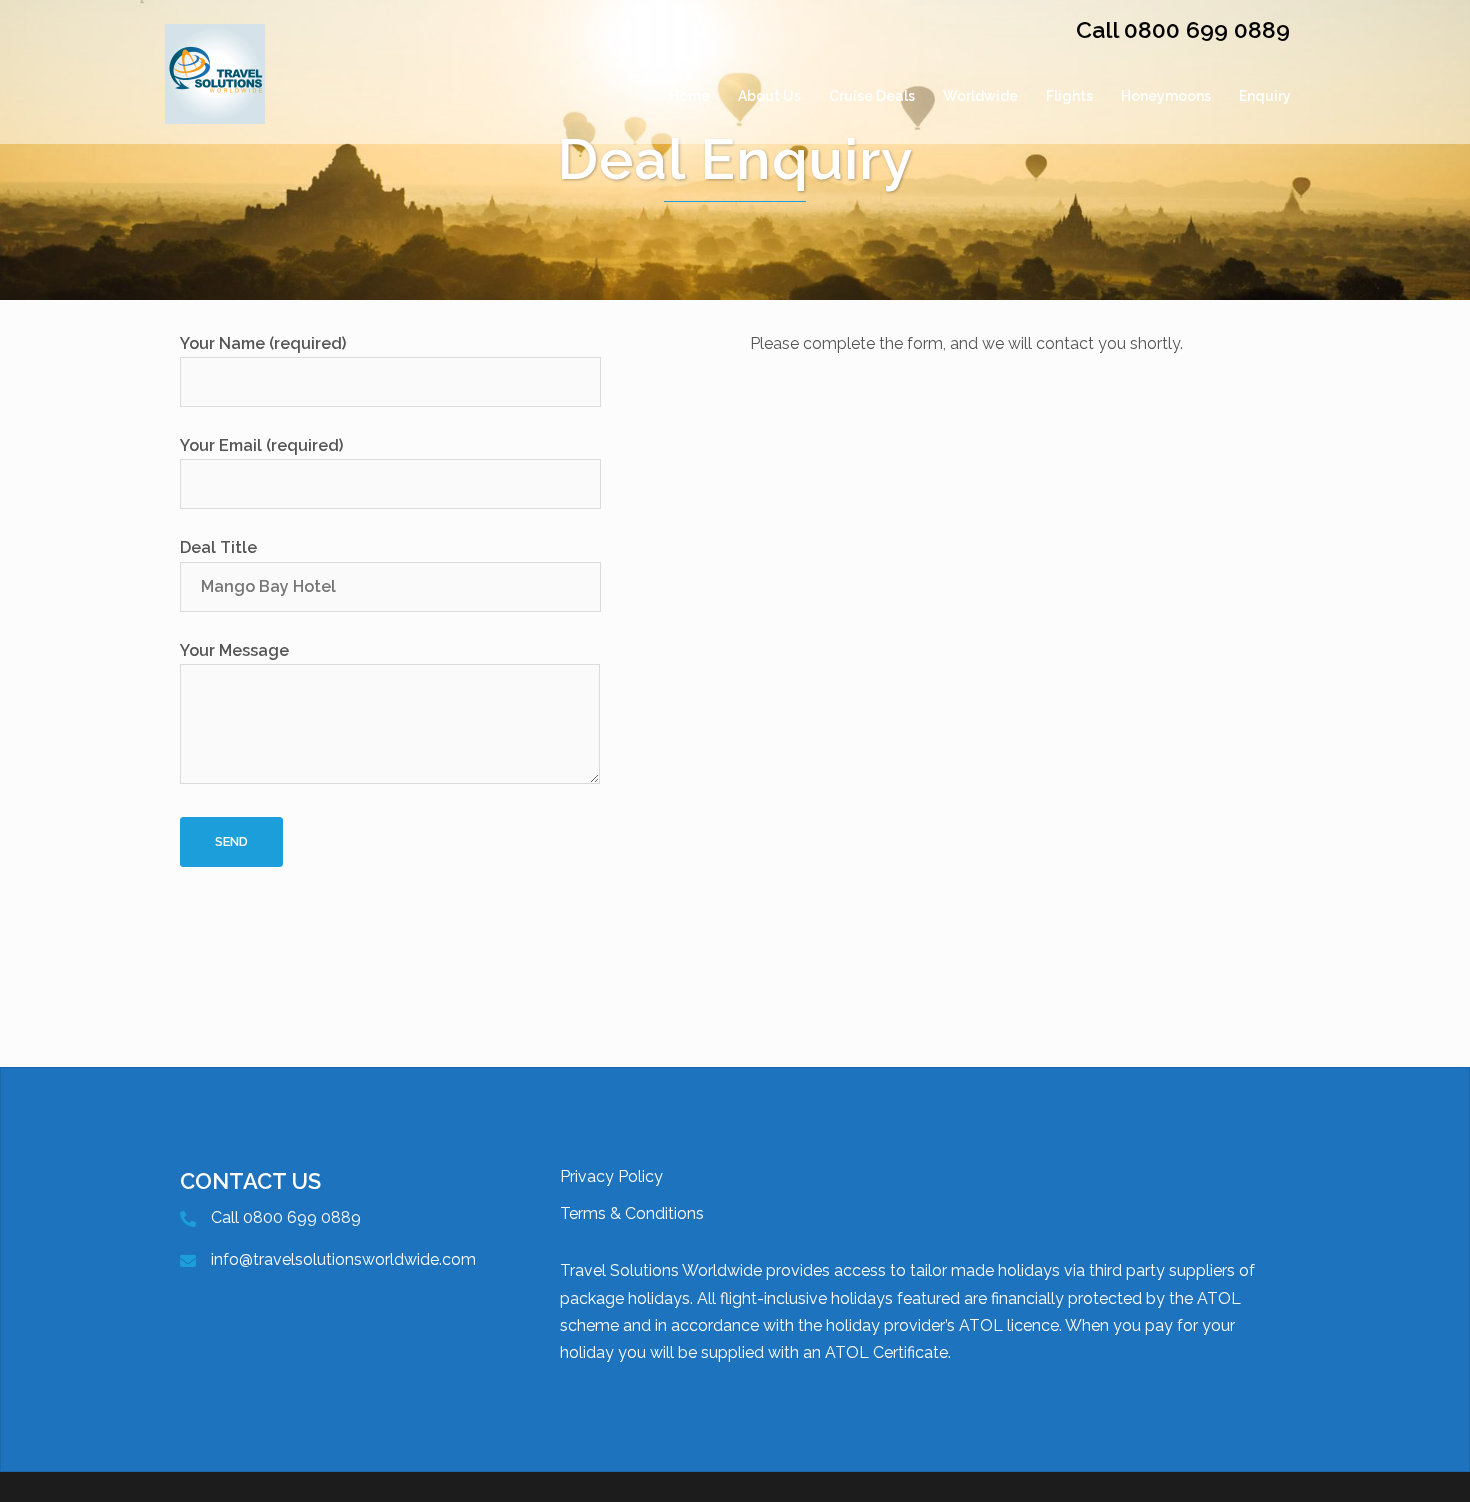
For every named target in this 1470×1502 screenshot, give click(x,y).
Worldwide (980, 96)
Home (689, 96)
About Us (769, 96)
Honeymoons (1166, 96)
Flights (1069, 96)
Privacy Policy (611, 1176)
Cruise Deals (872, 96)
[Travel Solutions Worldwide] (215, 95)
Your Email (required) (261, 445)
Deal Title (218, 547)
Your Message (234, 650)
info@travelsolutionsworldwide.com (343, 1259)
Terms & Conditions (632, 1213)
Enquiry (1265, 96)
